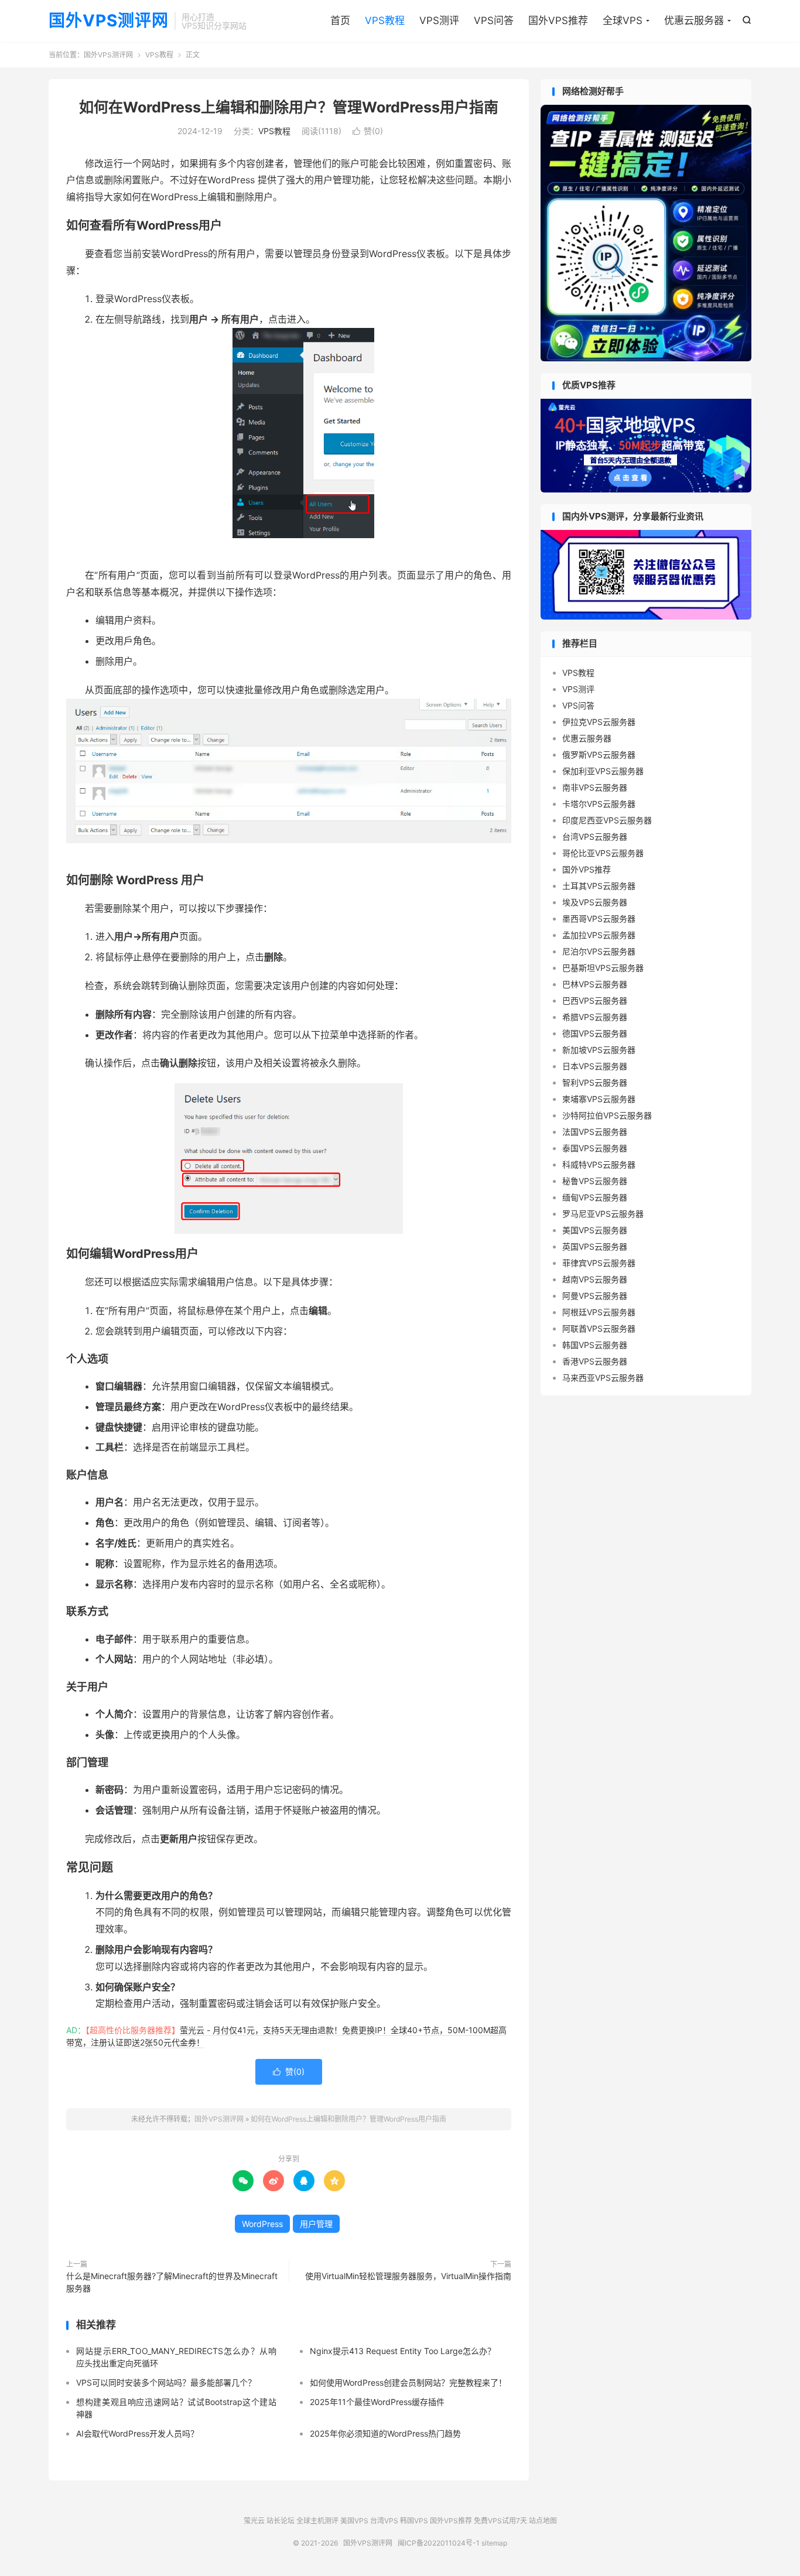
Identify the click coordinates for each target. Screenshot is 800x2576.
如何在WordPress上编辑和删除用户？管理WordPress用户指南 (289, 107)
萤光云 (254, 2521)
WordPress (262, 2224)
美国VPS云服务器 (595, 1230)
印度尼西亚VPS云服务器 (607, 820)
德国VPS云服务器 (595, 1033)
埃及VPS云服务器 (595, 902)
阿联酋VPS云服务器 (599, 1328)
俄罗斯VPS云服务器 (599, 755)
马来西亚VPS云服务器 (603, 1378)
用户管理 (316, 2224)
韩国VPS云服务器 (595, 1345)
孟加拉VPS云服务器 (599, 935)
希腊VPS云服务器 (595, 1017)
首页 (340, 20)
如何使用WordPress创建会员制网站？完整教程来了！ (408, 2382)
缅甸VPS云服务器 (595, 1197)
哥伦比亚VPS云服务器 (603, 853)
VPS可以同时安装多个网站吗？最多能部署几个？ (166, 2382)
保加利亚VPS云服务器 (603, 771)
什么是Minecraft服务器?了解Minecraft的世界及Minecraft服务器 (172, 2282)
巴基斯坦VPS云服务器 (603, 968)
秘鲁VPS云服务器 (595, 1181)
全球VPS (623, 20)
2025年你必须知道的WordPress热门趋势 (385, 2433)
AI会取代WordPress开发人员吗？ (137, 2433)
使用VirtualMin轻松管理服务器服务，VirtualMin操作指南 (408, 2276)
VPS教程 (385, 20)
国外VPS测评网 (109, 21)
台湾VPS (384, 2521)
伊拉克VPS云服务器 (599, 722)
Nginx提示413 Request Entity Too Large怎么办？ (403, 2351)
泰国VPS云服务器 (595, 1148)
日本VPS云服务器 (595, 1066)
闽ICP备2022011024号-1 (439, 2543)
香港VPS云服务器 (595, 1361)
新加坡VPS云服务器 (599, 1050)
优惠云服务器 (694, 20)
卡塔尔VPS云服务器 (599, 804)
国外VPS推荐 (558, 20)
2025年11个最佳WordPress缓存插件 (377, 2402)
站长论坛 (281, 2521)
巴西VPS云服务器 (595, 1000)
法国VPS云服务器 (595, 1132)
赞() (368, 131)
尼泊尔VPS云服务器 (599, 951)
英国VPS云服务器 (595, 1246)
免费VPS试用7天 (500, 2521)
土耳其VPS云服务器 (599, 886)
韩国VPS (414, 2521)
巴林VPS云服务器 (595, 984)
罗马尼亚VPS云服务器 (603, 1214)
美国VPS (354, 2521)
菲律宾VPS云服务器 (599, 1263)
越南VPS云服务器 (595, 1279)
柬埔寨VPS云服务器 (599, 1099)
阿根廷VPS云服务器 (599, 1312)
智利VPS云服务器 (595, 1082)
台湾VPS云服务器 (595, 837)
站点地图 (543, 2521)
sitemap (494, 2543)
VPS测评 (439, 20)
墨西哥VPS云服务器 (599, 918)
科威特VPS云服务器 (599, 1164)
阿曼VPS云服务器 (595, 1296)
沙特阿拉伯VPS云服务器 (607, 1115)
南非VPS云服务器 (595, 787)
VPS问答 (494, 20)
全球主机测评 (317, 2521)
